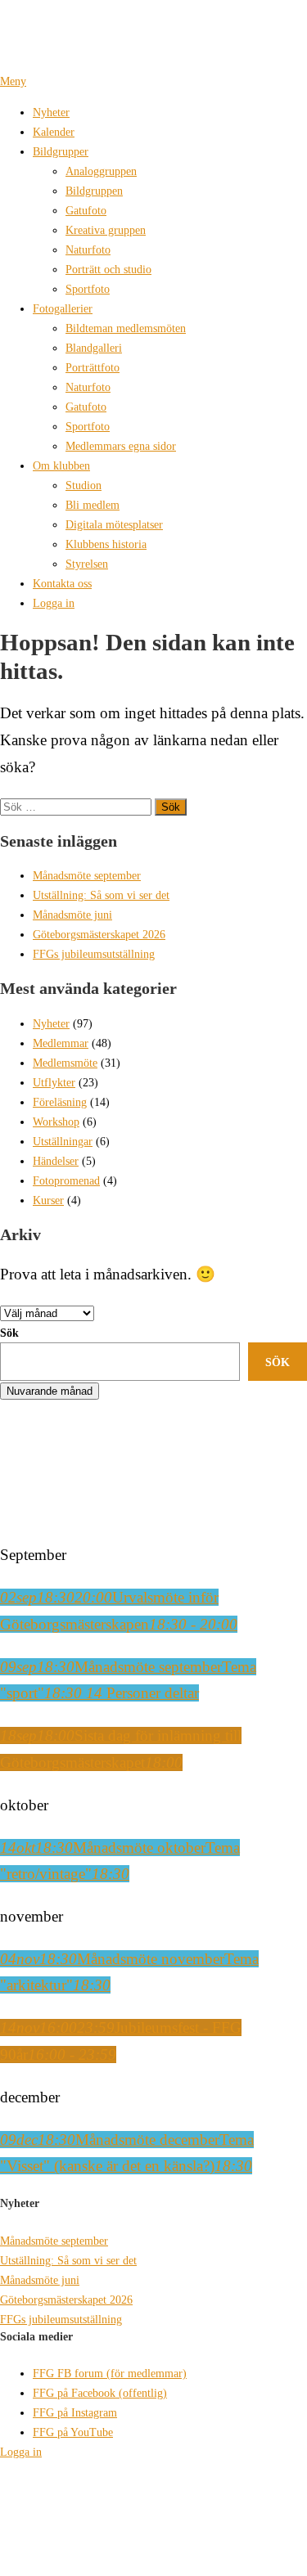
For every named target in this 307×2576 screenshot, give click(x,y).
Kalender (54, 132)
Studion (84, 485)
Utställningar (63, 1141)
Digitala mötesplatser (114, 524)
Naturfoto (88, 250)
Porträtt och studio (108, 269)
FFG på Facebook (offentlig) (100, 2393)
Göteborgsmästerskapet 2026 (99, 934)
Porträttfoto (93, 367)
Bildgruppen (94, 191)
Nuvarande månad (50, 1391)
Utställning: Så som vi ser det (101, 895)
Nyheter (51, 112)
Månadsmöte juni (72, 915)
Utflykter (54, 1082)
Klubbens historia (106, 544)
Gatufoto (86, 210)
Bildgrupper (61, 151)
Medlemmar (61, 1043)
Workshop (56, 1122)
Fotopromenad (66, 1180)
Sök (9, 1333)
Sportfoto (88, 289)
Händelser (56, 1161)
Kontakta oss (62, 583)
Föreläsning (60, 1102)
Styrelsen (87, 564)
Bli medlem (93, 505)
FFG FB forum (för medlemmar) (110, 2373)
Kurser (48, 1200)
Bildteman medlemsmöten (126, 328)
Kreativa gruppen (106, 230)
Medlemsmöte (65, 1063)
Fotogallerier (63, 308)
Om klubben (61, 465)
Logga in (54, 603)
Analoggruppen (101, 171)
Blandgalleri (94, 348)
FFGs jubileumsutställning (94, 954)
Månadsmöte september (87, 875)
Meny (13, 81)
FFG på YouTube (73, 2432)
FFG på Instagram (75, 2412)
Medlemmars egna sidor (121, 446)
